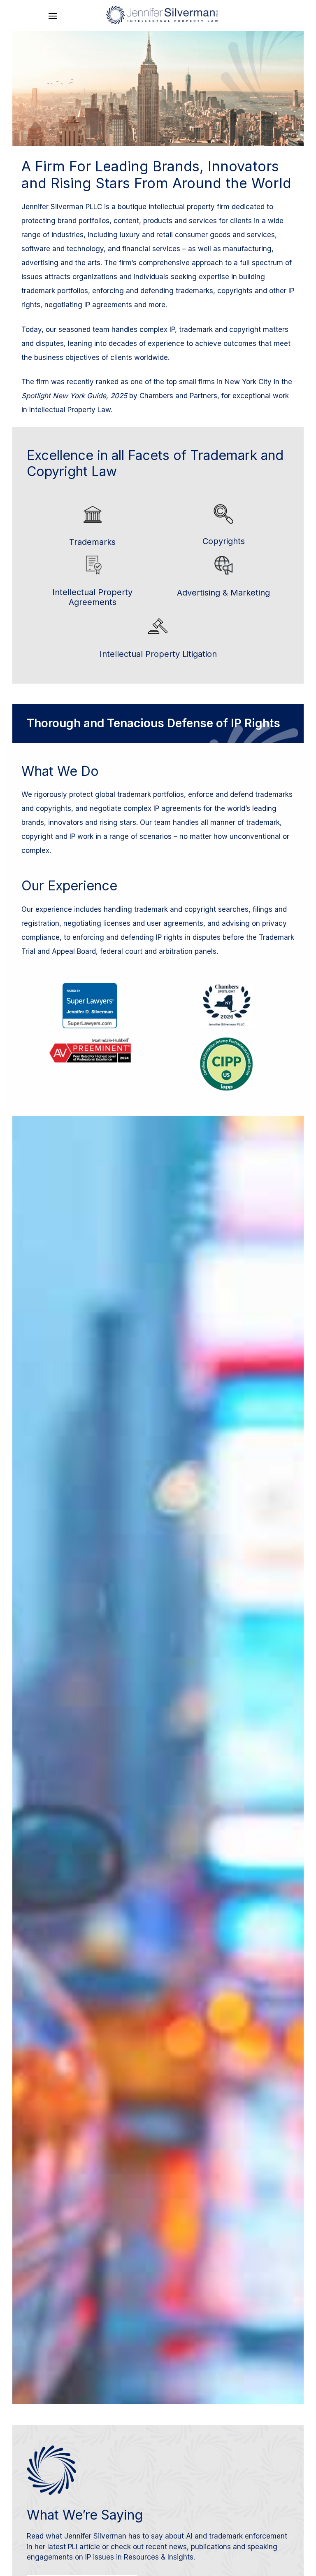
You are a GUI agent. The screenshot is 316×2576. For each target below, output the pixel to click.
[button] (53, 16)
